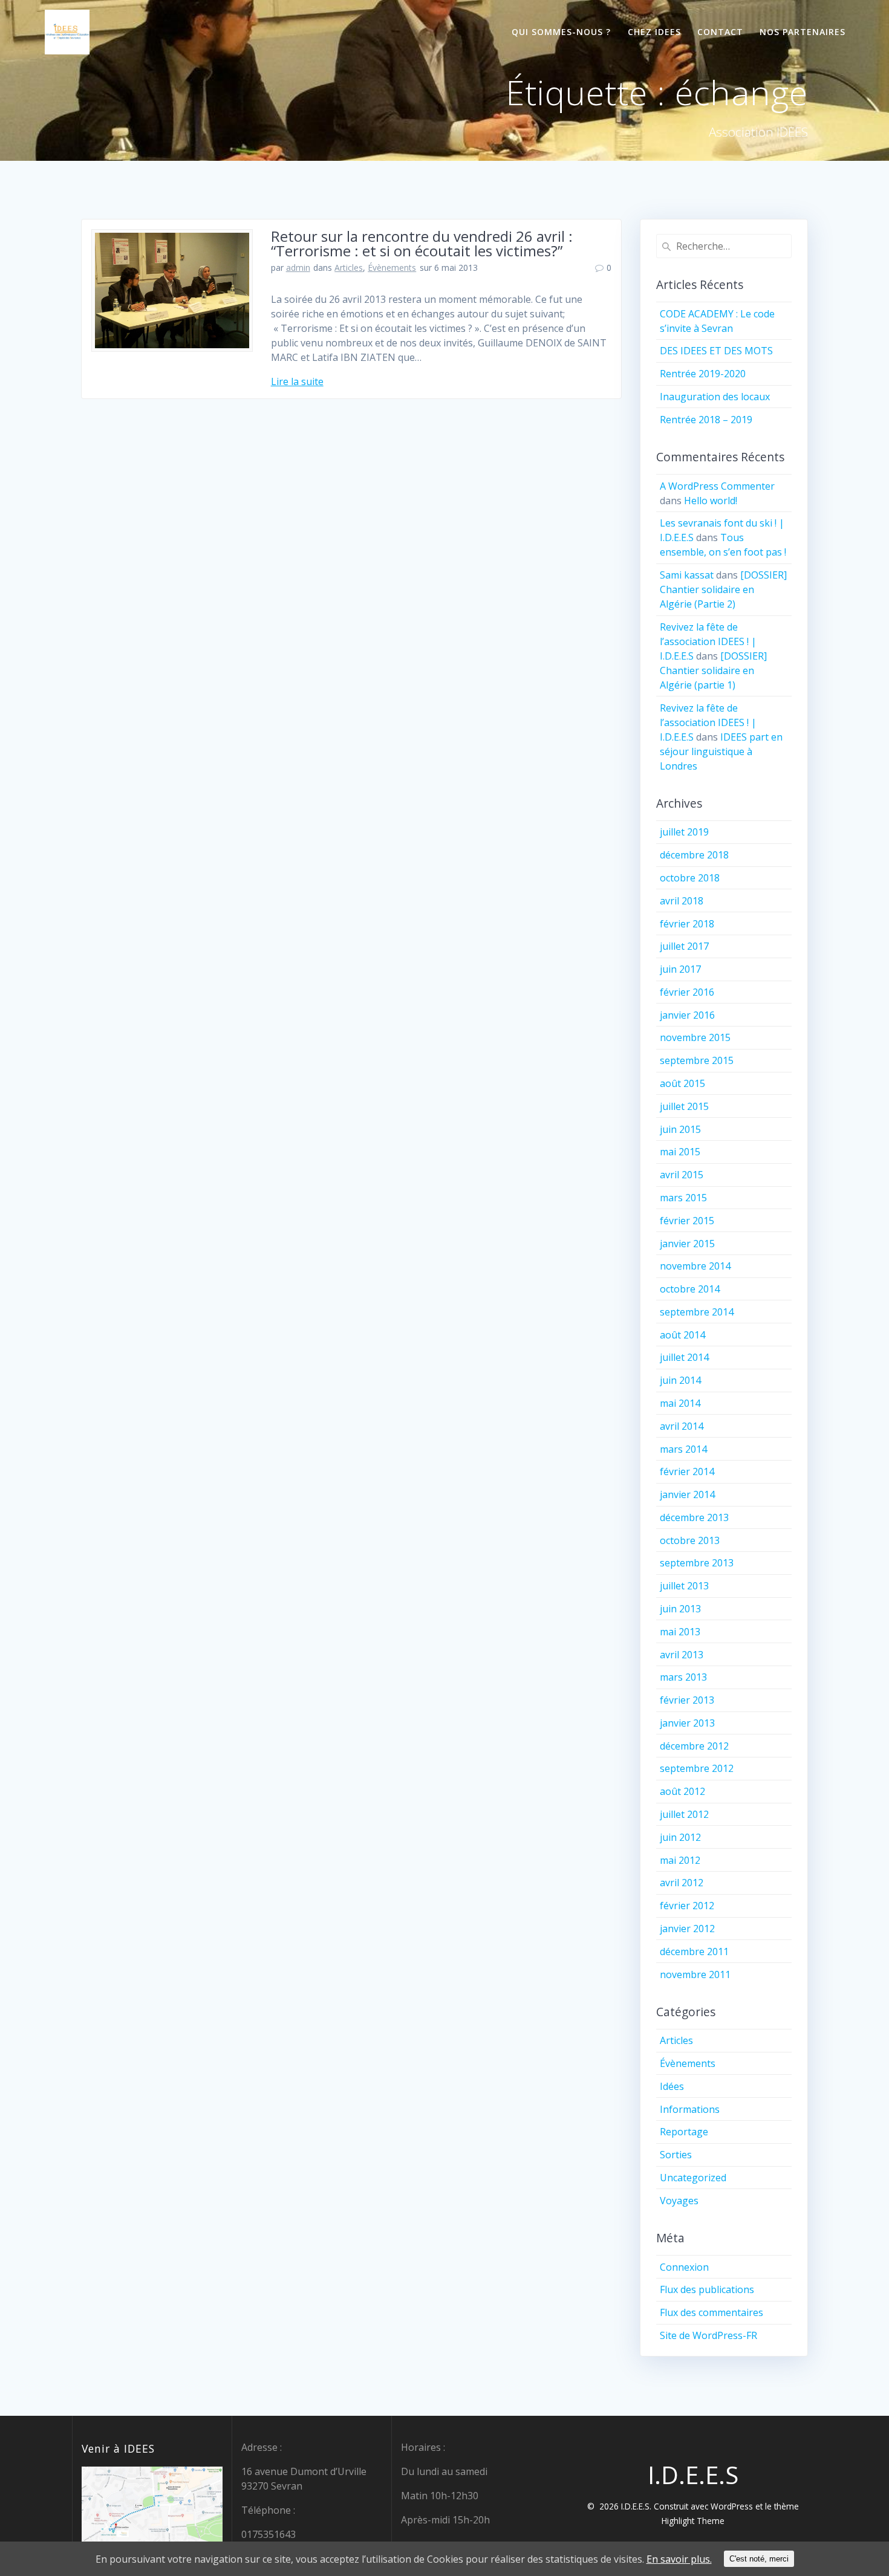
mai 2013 (680, 1632)
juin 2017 (680, 969)
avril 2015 (682, 1175)
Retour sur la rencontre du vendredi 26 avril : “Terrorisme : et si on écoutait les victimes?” (422, 243)
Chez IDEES (654, 32)
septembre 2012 (697, 1768)
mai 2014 (680, 1403)
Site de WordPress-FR (708, 2335)
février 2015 (687, 1221)
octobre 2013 (690, 1540)
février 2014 (687, 1471)
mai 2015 (680, 1152)
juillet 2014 (684, 1357)
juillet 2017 (684, 946)
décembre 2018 (694, 855)
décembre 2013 (694, 1517)
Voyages (679, 2201)
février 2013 (687, 1700)
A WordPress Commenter (717, 486)
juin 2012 (680, 1837)
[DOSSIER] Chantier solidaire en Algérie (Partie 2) (723, 589)
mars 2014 (683, 1449)
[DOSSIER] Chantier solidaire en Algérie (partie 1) (713, 670)
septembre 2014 (697, 1312)
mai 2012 (680, 1860)
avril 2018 (682, 901)
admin (298, 268)
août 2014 (682, 1335)
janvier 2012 (687, 1929)
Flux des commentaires (712, 2312)
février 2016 (687, 992)
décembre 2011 (694, 1951)
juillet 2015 (684, 1106)
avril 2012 (682, 1883)
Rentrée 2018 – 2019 (706, 420)
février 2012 (687, 1906)
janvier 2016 (687, 1015)
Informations (690, 2109)
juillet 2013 (684, 1586)
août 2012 (682, 1791)
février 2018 (687, 924)
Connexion (684, 2267)
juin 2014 (680, 1380)
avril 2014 (682, 1426)
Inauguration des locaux (715, 397)
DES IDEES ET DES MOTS (716, 351)
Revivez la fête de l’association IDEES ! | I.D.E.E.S (708, 641)
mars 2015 (683, 1198)
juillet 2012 (684, 1814)
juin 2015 (680, 1129)
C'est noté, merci (759, 2559)
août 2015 (682, 1083)
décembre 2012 (694, 1746)
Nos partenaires (803, 32)
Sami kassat (687, 575)
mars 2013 (683, 1677)
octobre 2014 (690, 1289)
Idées (672, 2086)
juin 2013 (680, 1609)
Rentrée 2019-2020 (703, 374)
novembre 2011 (695, 1974)
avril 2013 (682, 1655)
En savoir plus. (679, 2559)
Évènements (392, 268)
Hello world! (711, 501)
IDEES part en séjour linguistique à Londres (721, 751)
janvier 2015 (687, 1244)
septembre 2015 (697, 1060)
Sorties (676, 2155)
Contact (720, 32)
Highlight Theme (693, 2521)
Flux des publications (707, 2289)
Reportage (684, 2132)
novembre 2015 (695, 1037)
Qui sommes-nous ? (561, 32)
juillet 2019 (684, 832)
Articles (349, 268)
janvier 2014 (687, 1494)
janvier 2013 (687, 1723)
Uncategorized (693, 2178)
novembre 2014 (695, 1266)
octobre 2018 (690, 878)
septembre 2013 (697, 1563)
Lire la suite (297, 381)
